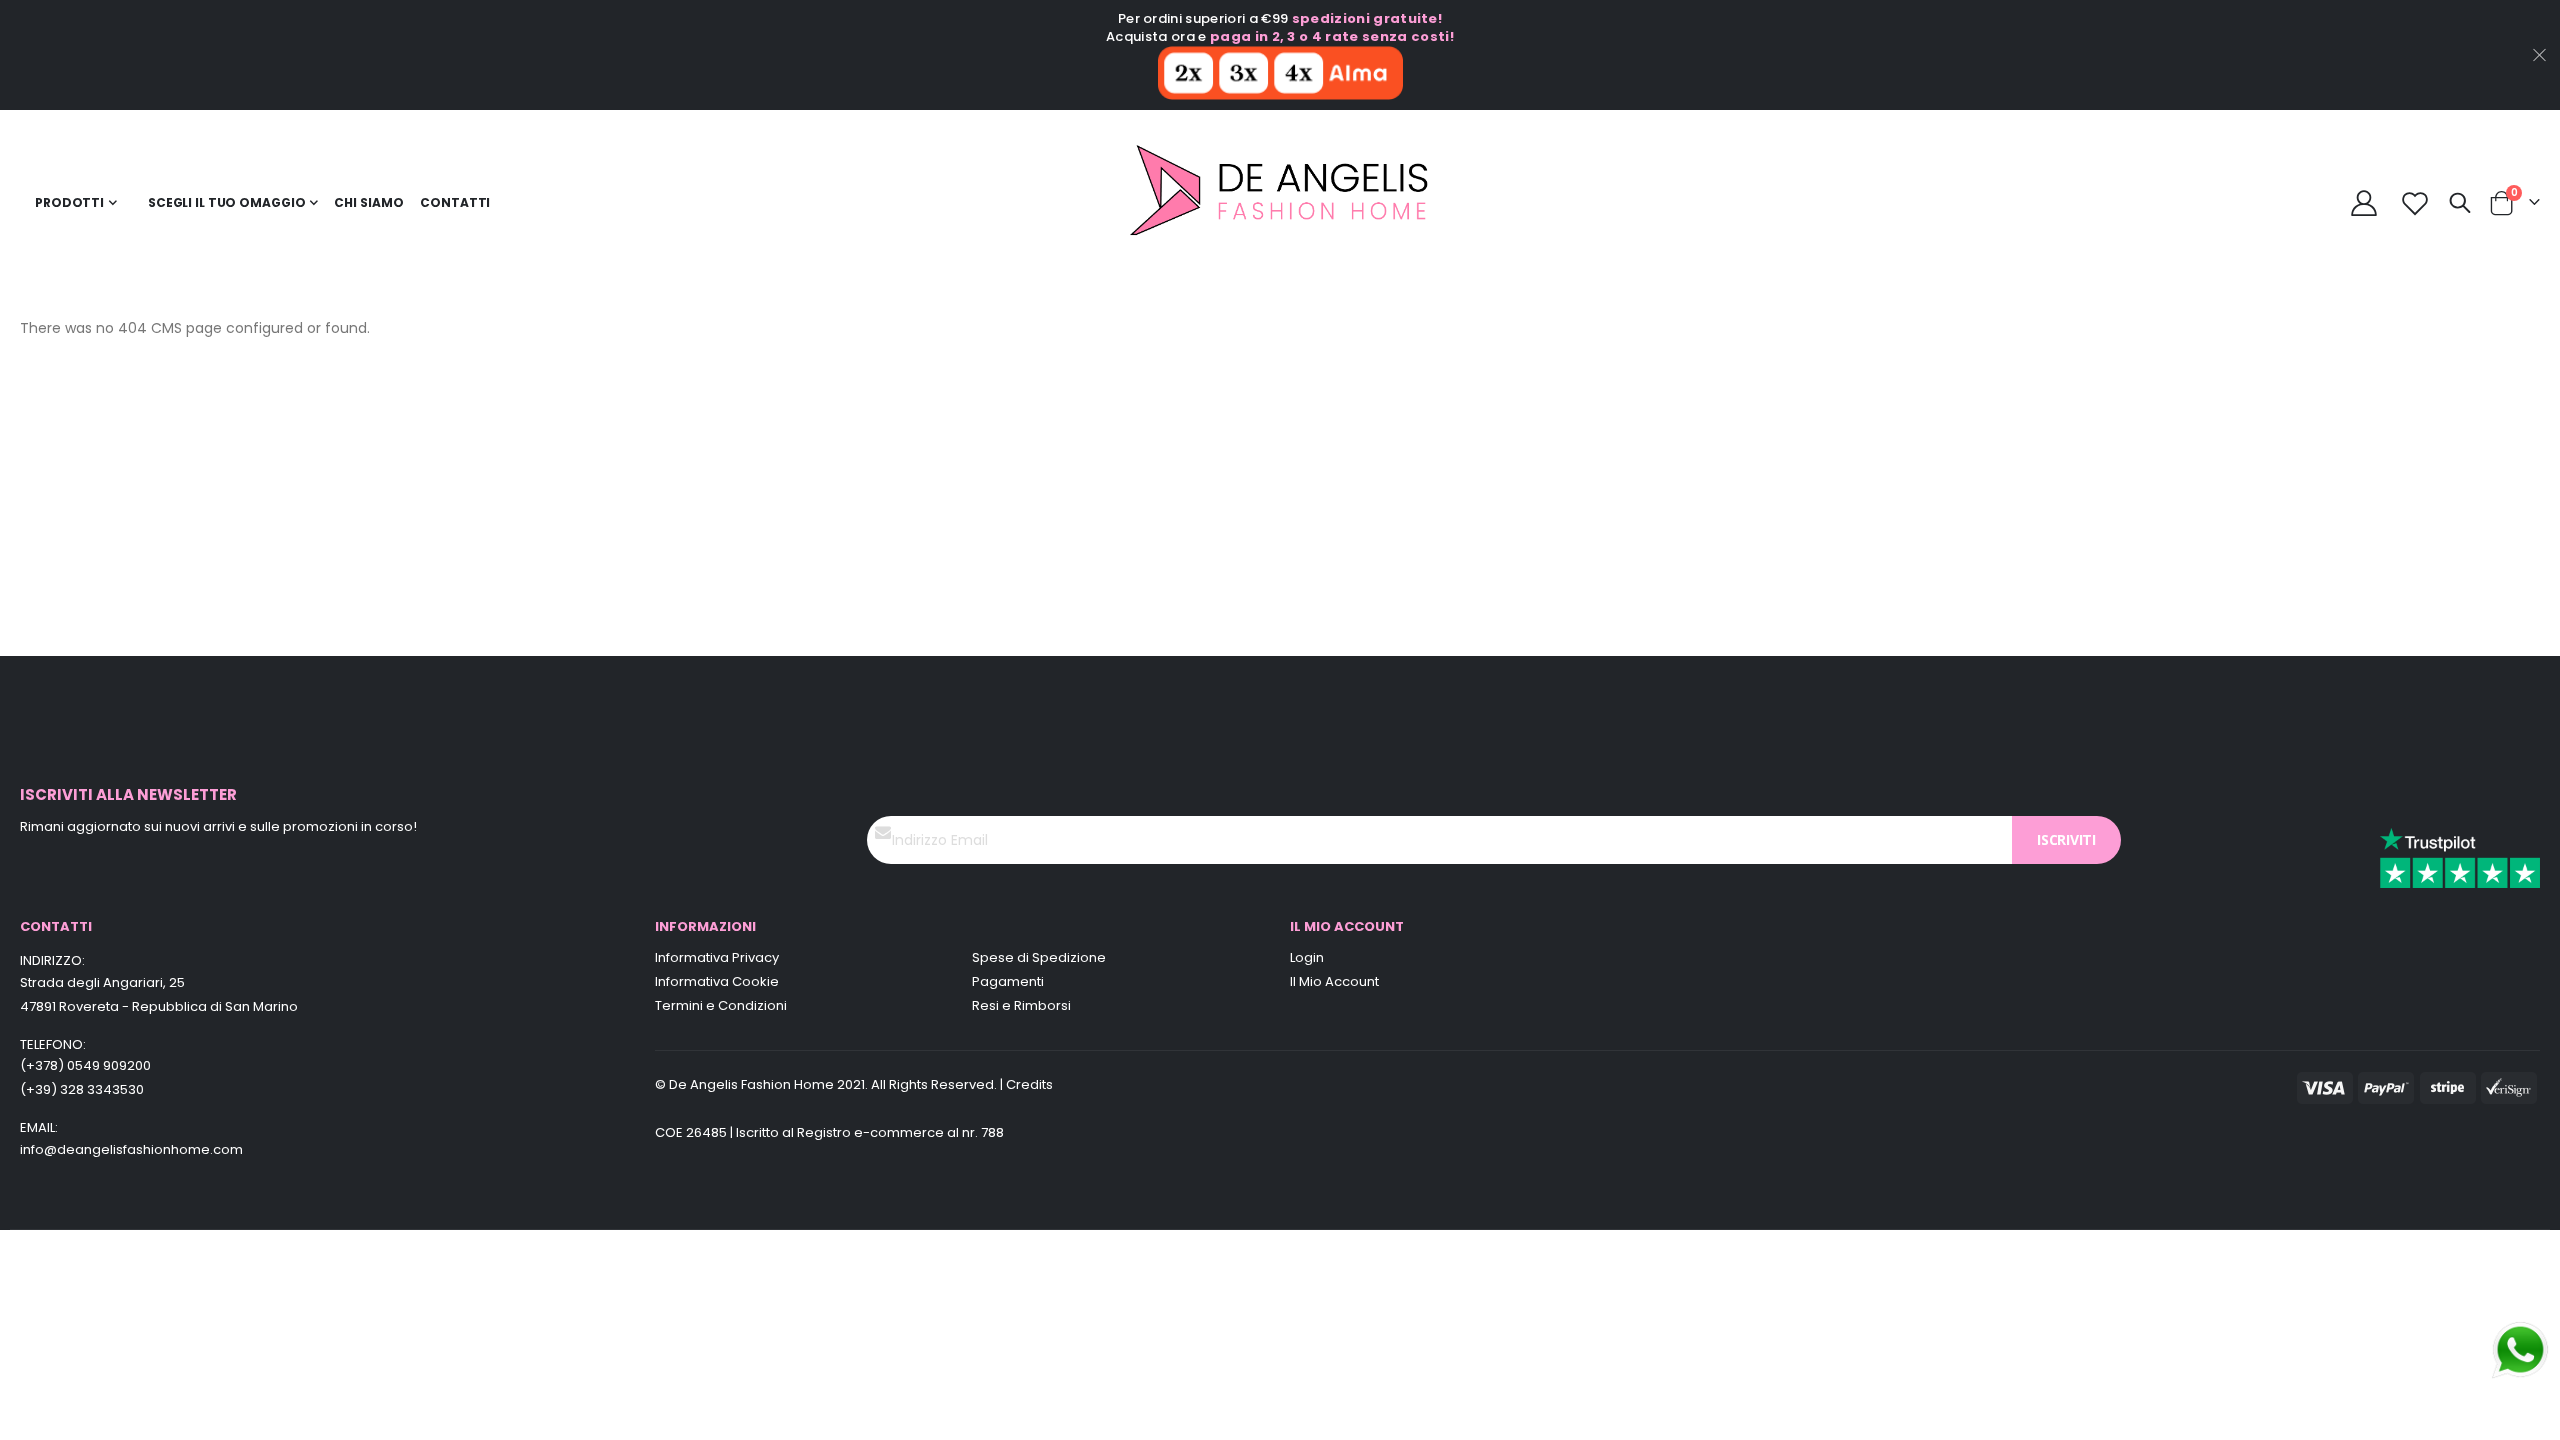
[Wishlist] (2415, 203)
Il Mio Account (1334, 981)
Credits (1029, 1084)
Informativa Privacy (717, 957)
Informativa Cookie (717, 981)
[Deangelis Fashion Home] (1280, 203)
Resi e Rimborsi (1021, 1005)
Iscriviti (2066, 839)
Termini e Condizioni (721, 1005)
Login (1307, 957)
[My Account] (2364, 203)
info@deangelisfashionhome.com (131, 1149)
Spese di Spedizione (1039, 957)
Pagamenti (1008, 981)
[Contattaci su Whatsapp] (2520, 1349)
